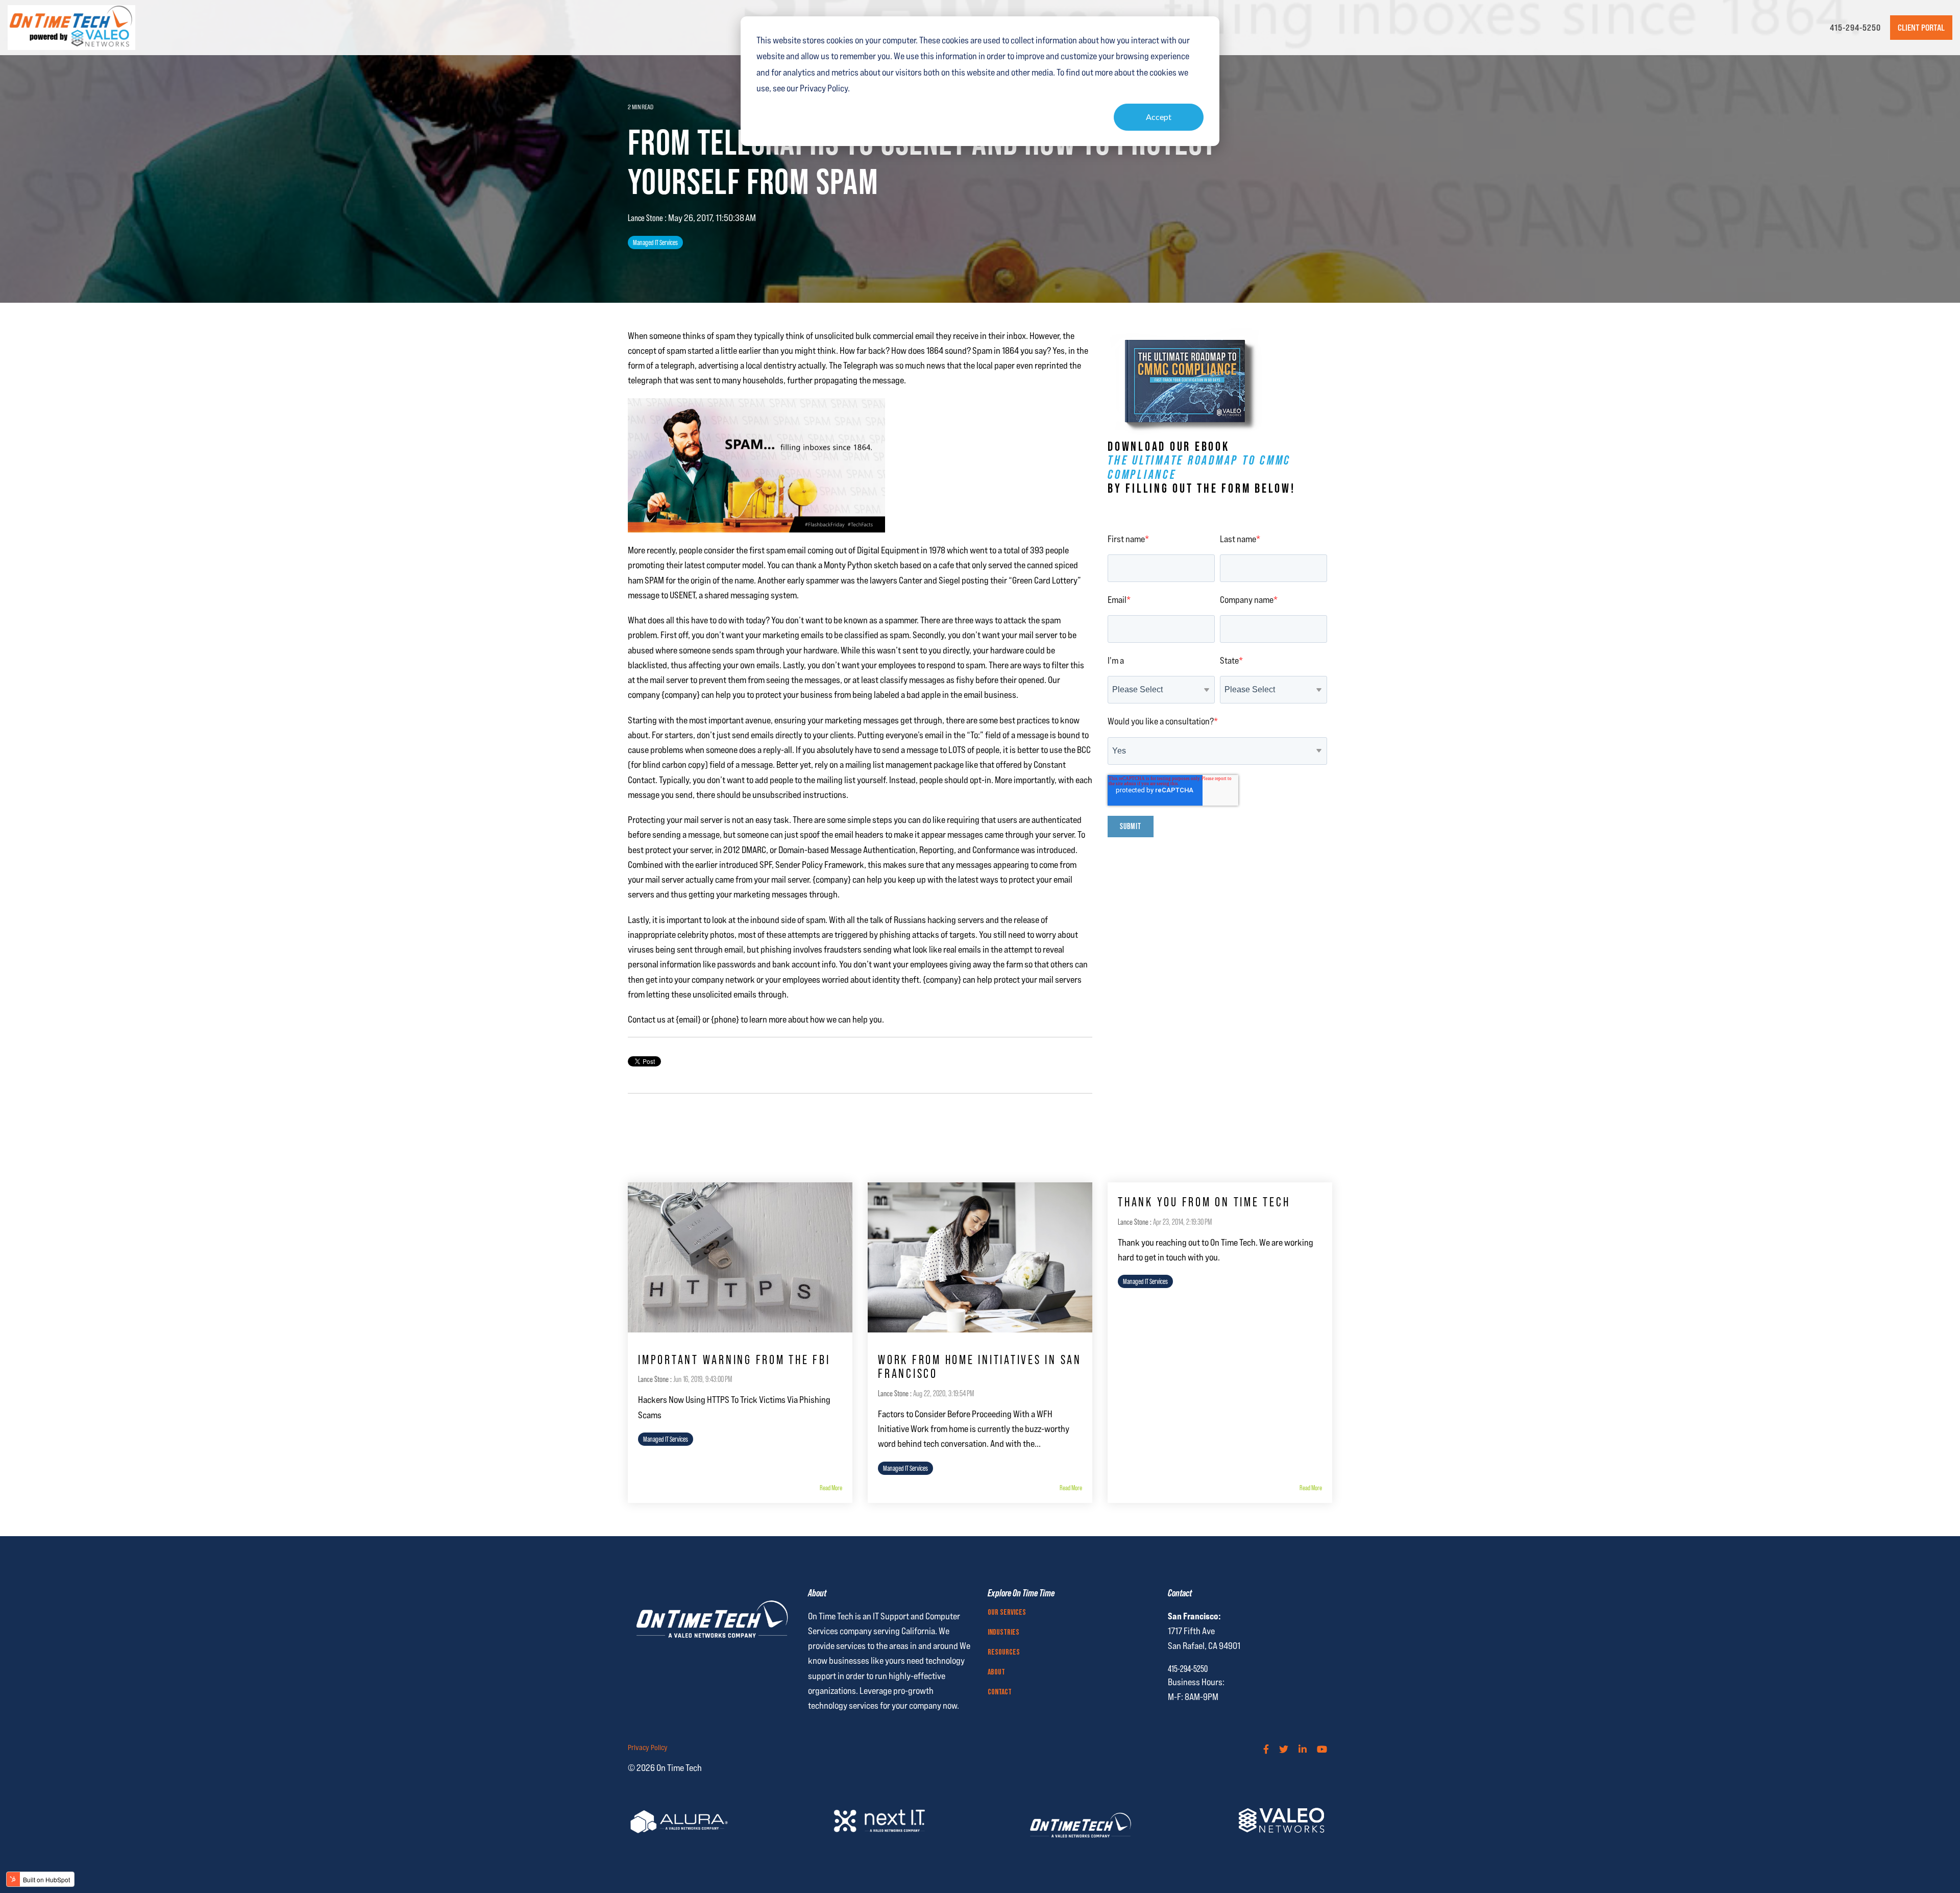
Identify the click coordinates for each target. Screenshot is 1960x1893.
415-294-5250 (1855, 28)
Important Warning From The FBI (734, 1360)
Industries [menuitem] (1003, 1633)
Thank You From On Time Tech (1204, 1202)
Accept (1159, 117)
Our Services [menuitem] (1007, 1613)
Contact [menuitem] (1000, 1692)
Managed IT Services (655, 242)
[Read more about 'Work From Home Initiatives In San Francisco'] (980, 1257)
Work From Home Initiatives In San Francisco (980, 1367)
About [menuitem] (996, 1672)
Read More (831, 1488)
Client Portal (1921, 28)
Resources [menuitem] (1004, 1653)
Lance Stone (646, 218)
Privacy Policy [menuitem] (648, 1748)
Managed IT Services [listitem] (666, 1439)
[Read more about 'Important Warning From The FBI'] (740, 1257)
